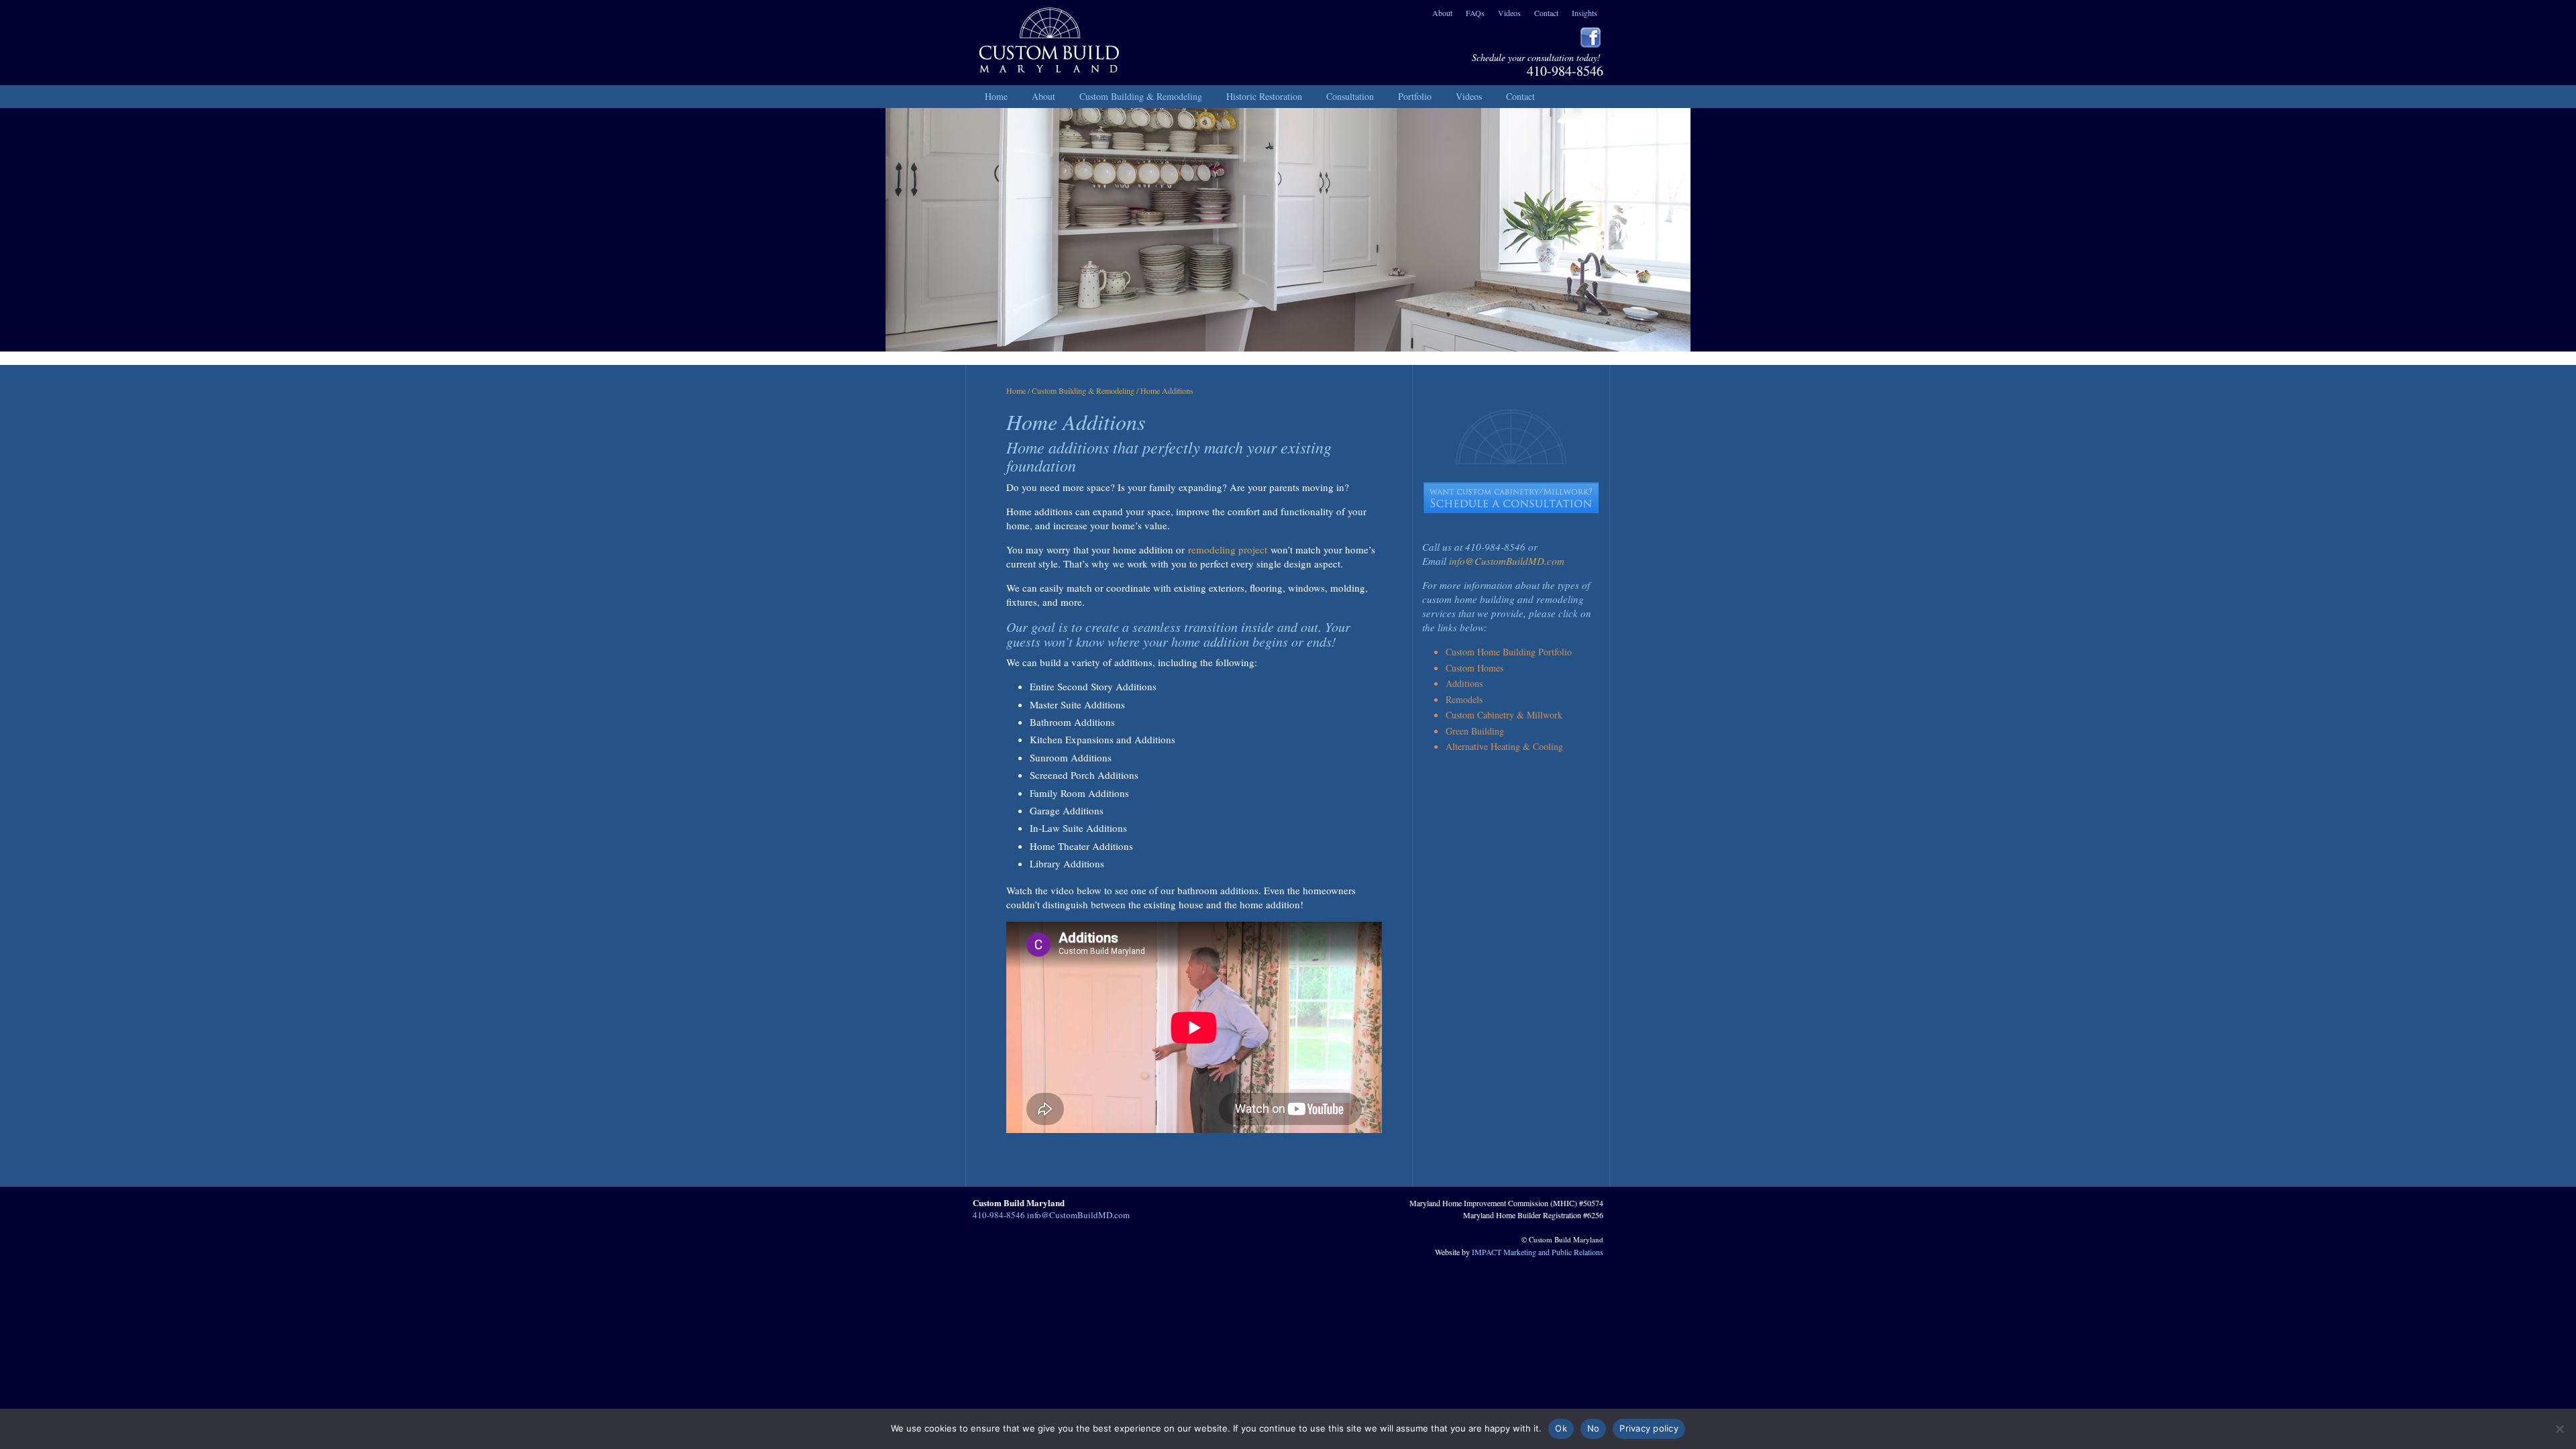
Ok (1561, 1428)
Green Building (1475, 731)
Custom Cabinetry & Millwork (1504, 715)
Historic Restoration (1264, 96)
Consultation (1350, 96)
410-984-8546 (1565, 71)
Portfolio (1415, 96)
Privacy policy (1649, 1428)
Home (996, 96)
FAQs (1475, 13)
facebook (1591, 38)
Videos (1509, 13)
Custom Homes (1474, 668)
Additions (1464, 683)
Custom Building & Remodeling (1141, 96)
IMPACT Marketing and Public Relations (1538, 1252)
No (1594, 1428)
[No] (2559, 1429)
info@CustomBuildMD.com (1507, 561)
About (1442, 13)
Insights (1585, 13)
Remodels (1464, 699)
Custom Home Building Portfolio (1509, 652)
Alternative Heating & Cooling (1504, 746)
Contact (1546, 13)
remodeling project (1228, 549)
